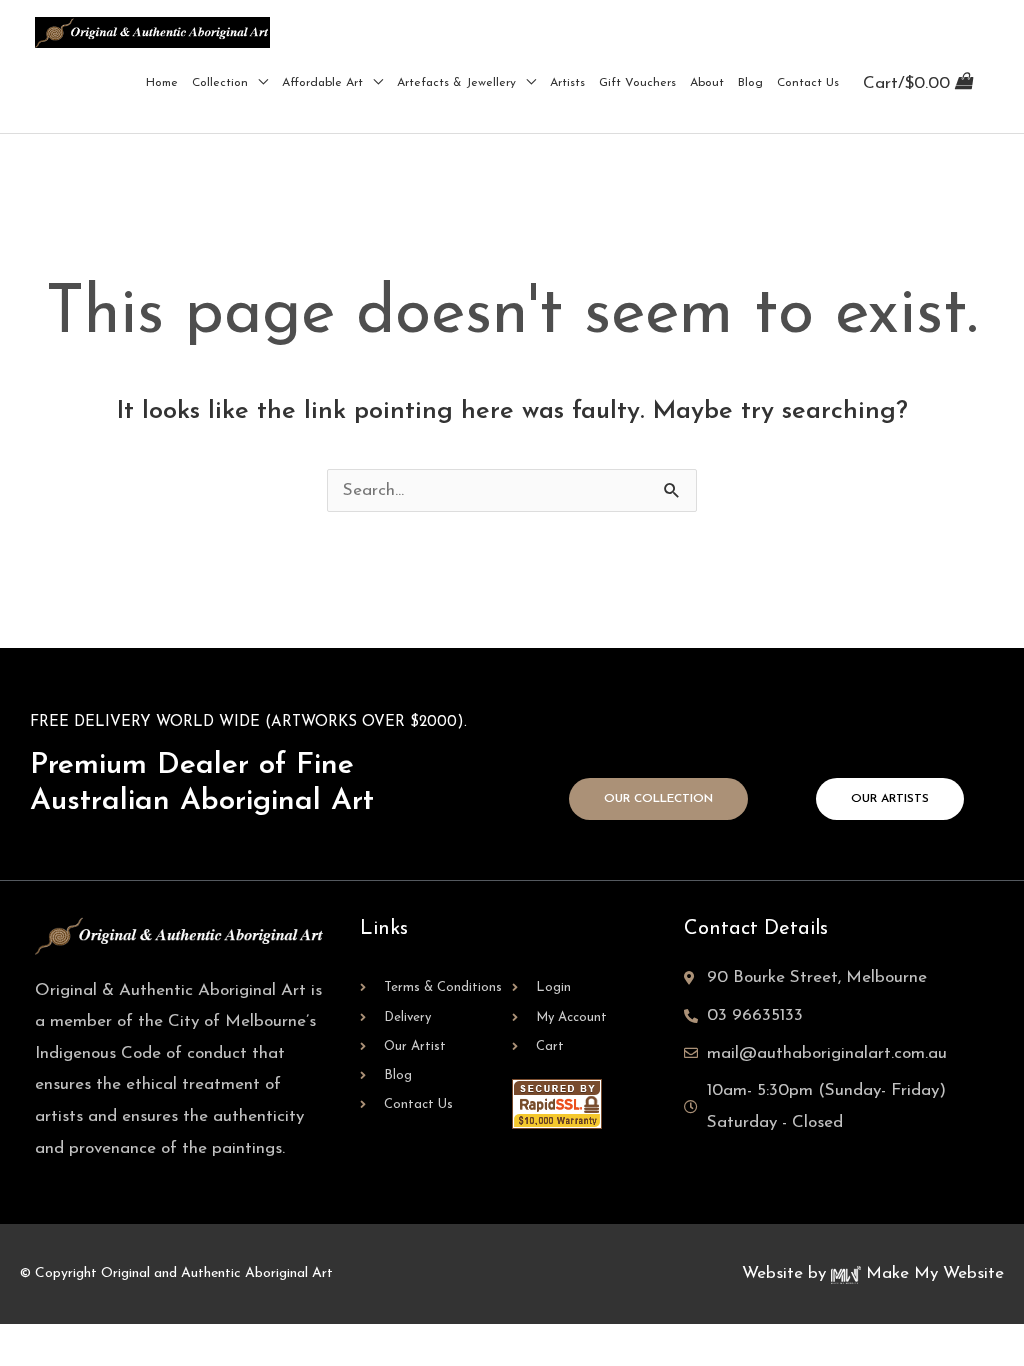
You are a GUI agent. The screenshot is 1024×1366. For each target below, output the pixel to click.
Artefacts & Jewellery (456, 83)
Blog (750, 83)
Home (162, 83)
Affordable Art (322, 83)
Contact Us (808, 83)
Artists (567, 83)
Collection (220, 83)
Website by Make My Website (873, 1273)
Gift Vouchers (637, 83)
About (707, 83)
